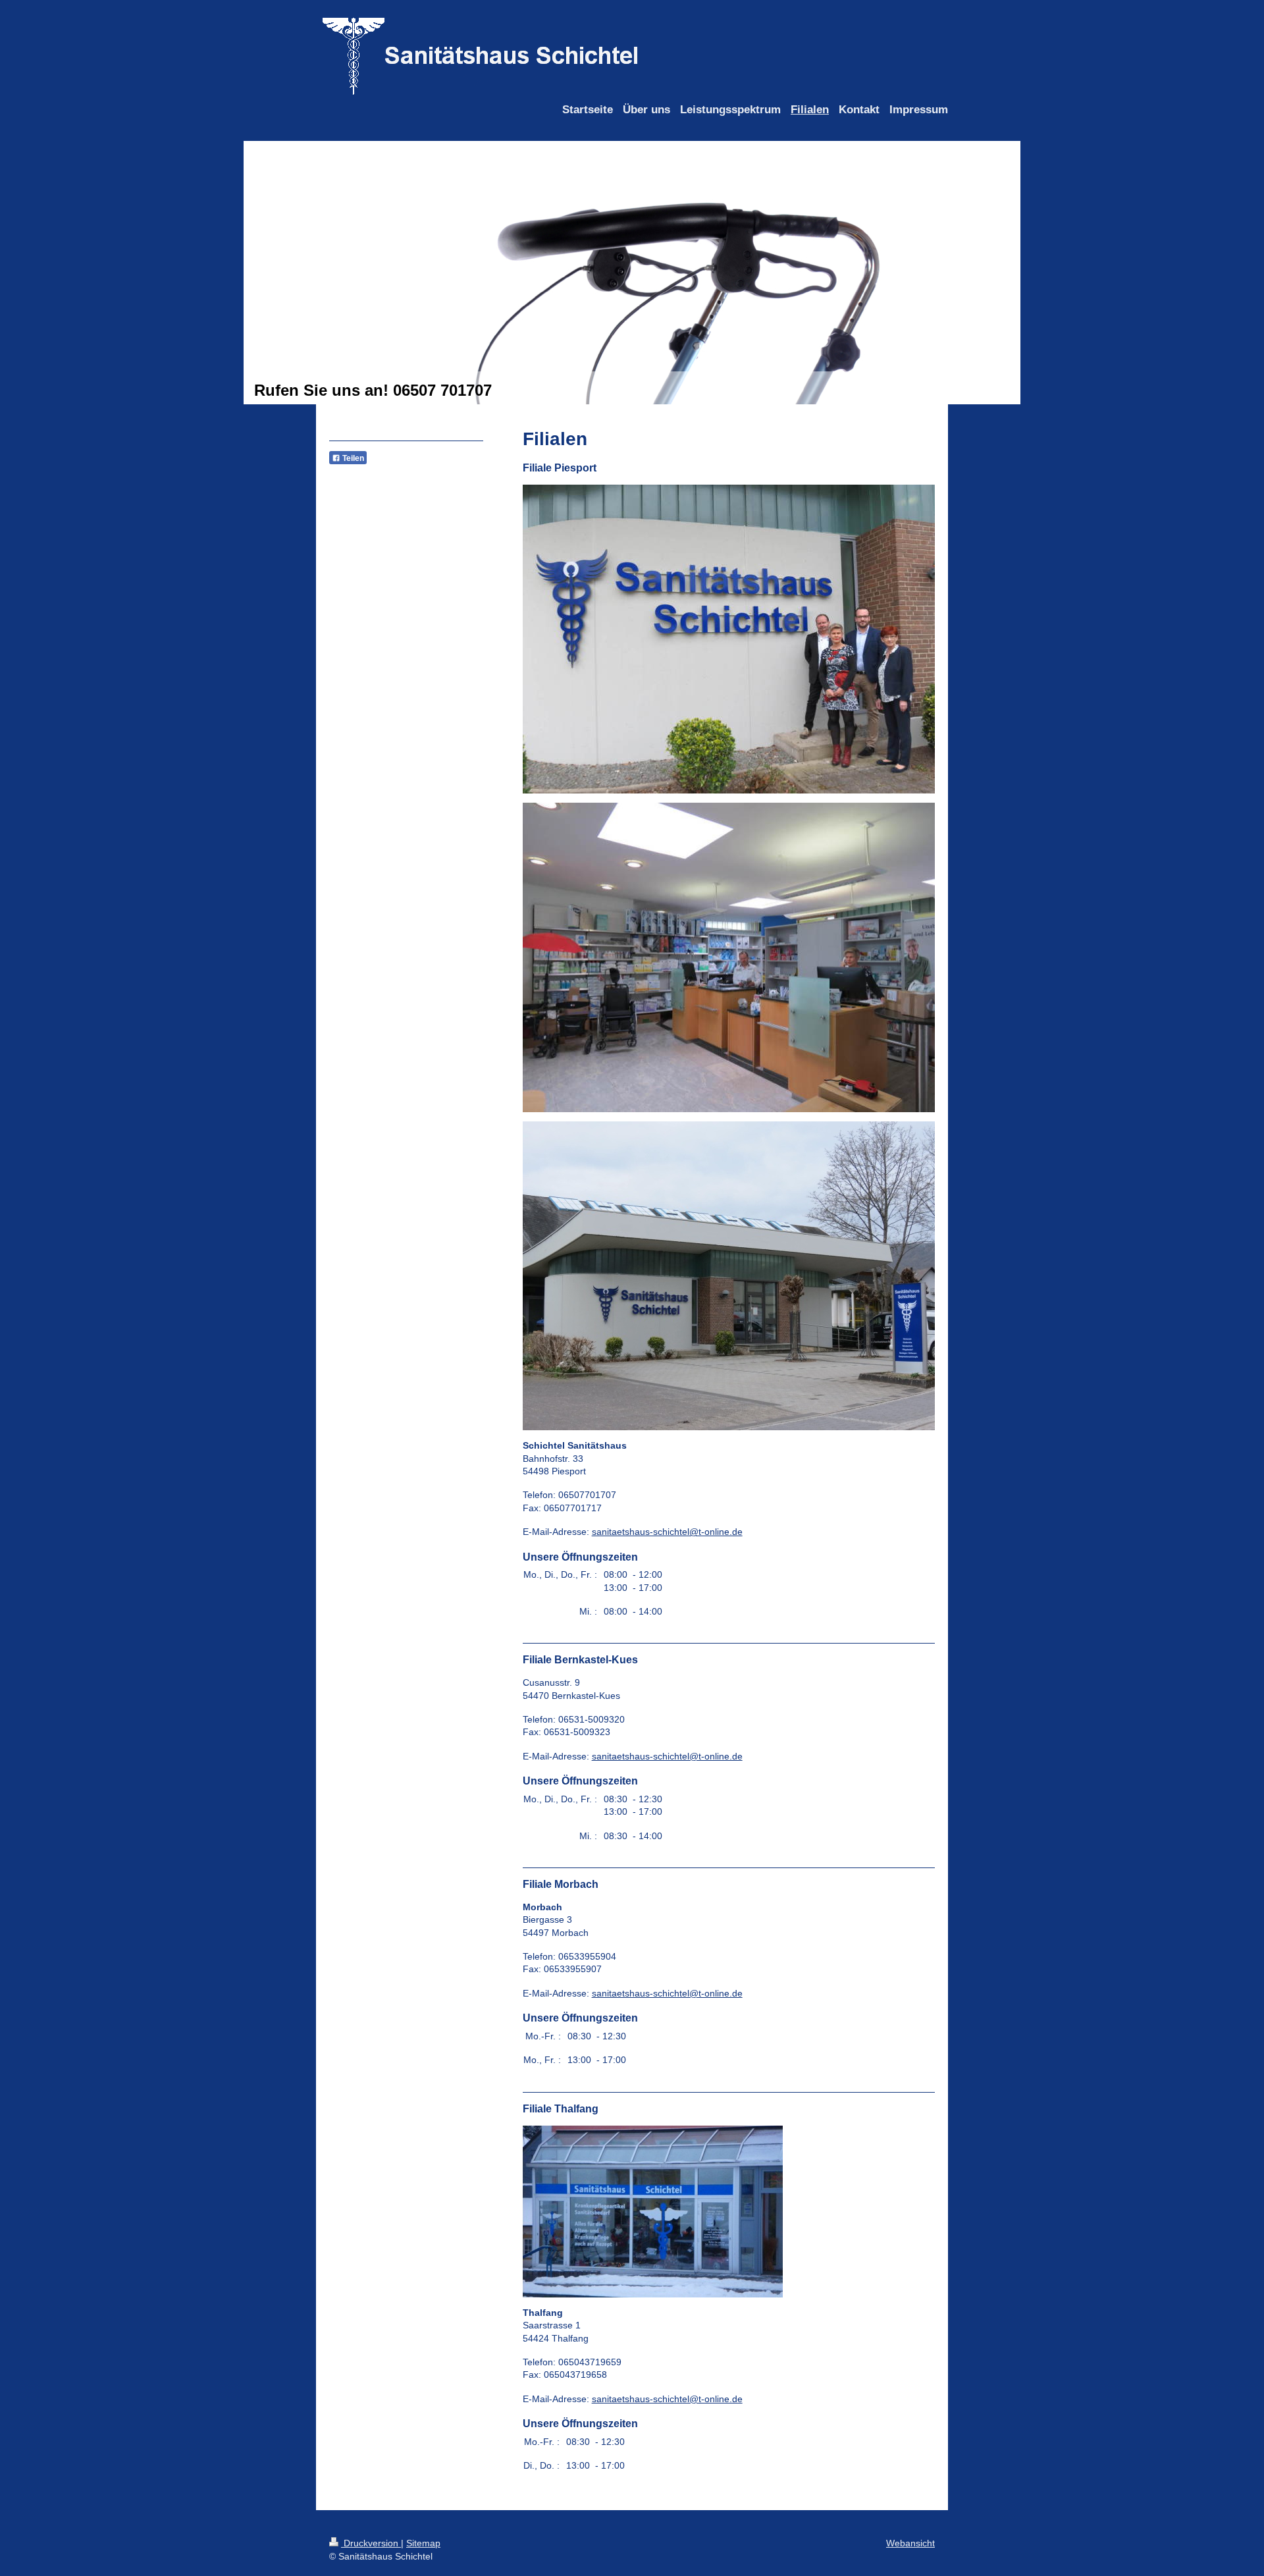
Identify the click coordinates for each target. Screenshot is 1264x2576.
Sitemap (423, 2543)
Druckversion (371, 2543)
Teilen (352, 458)
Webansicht (910, 2543)
